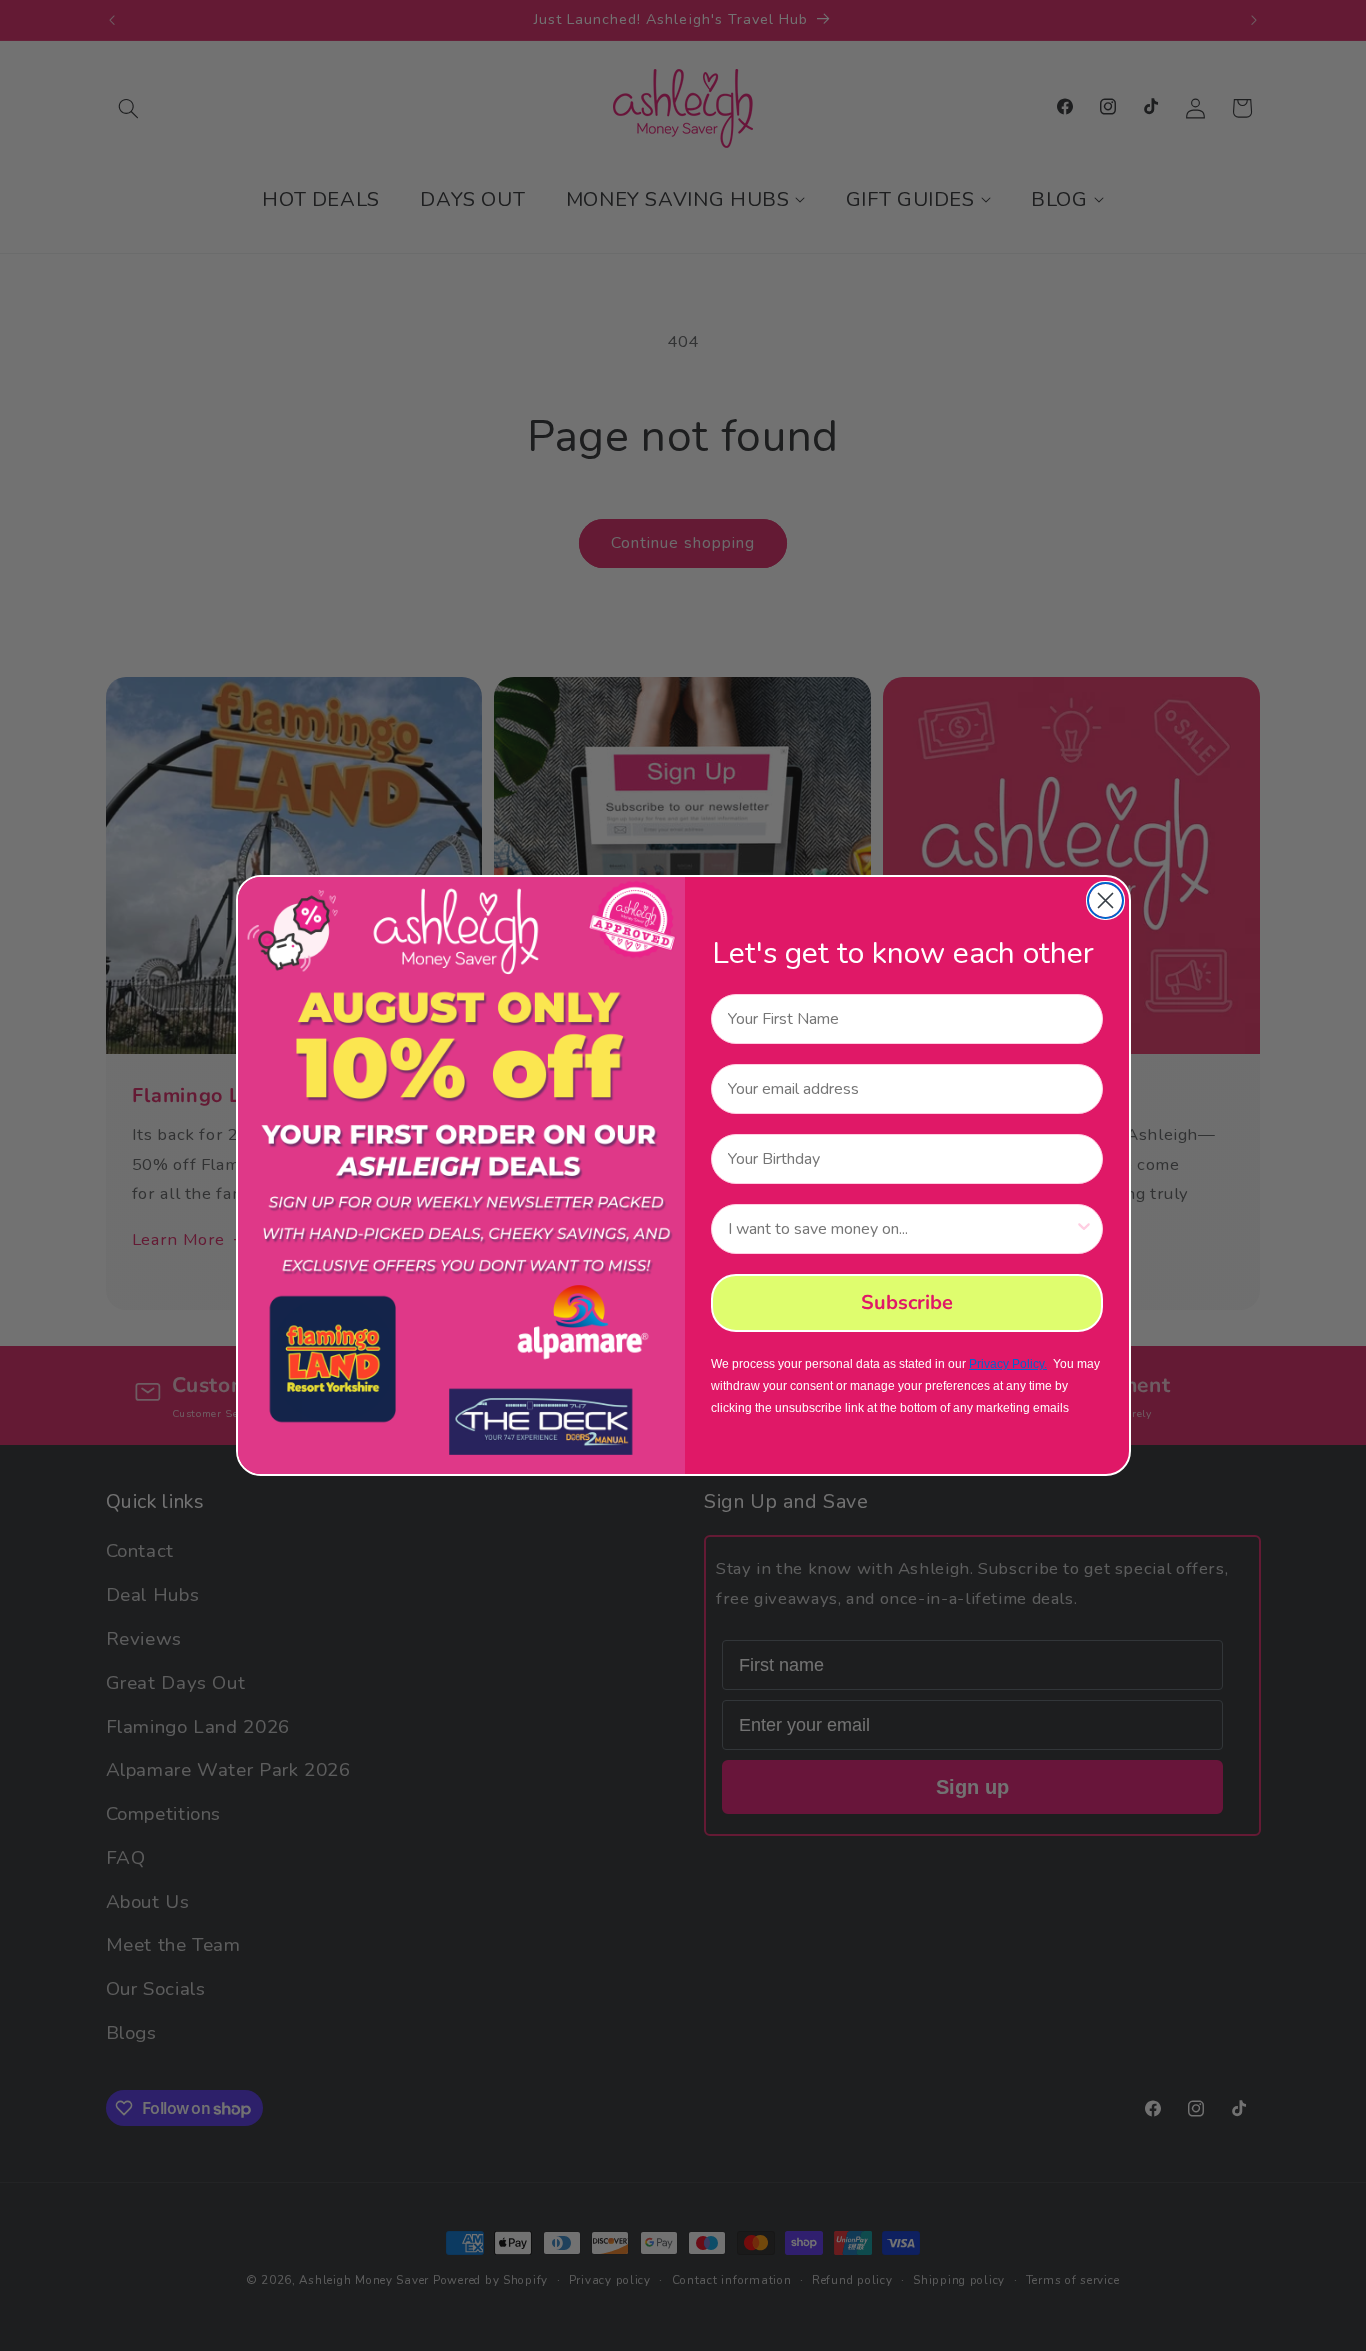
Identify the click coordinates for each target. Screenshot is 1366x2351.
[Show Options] (1084, 1229)
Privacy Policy (1006, 1364)
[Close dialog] (1105, 900)
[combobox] (901, 1229)
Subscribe (907, 1302)
